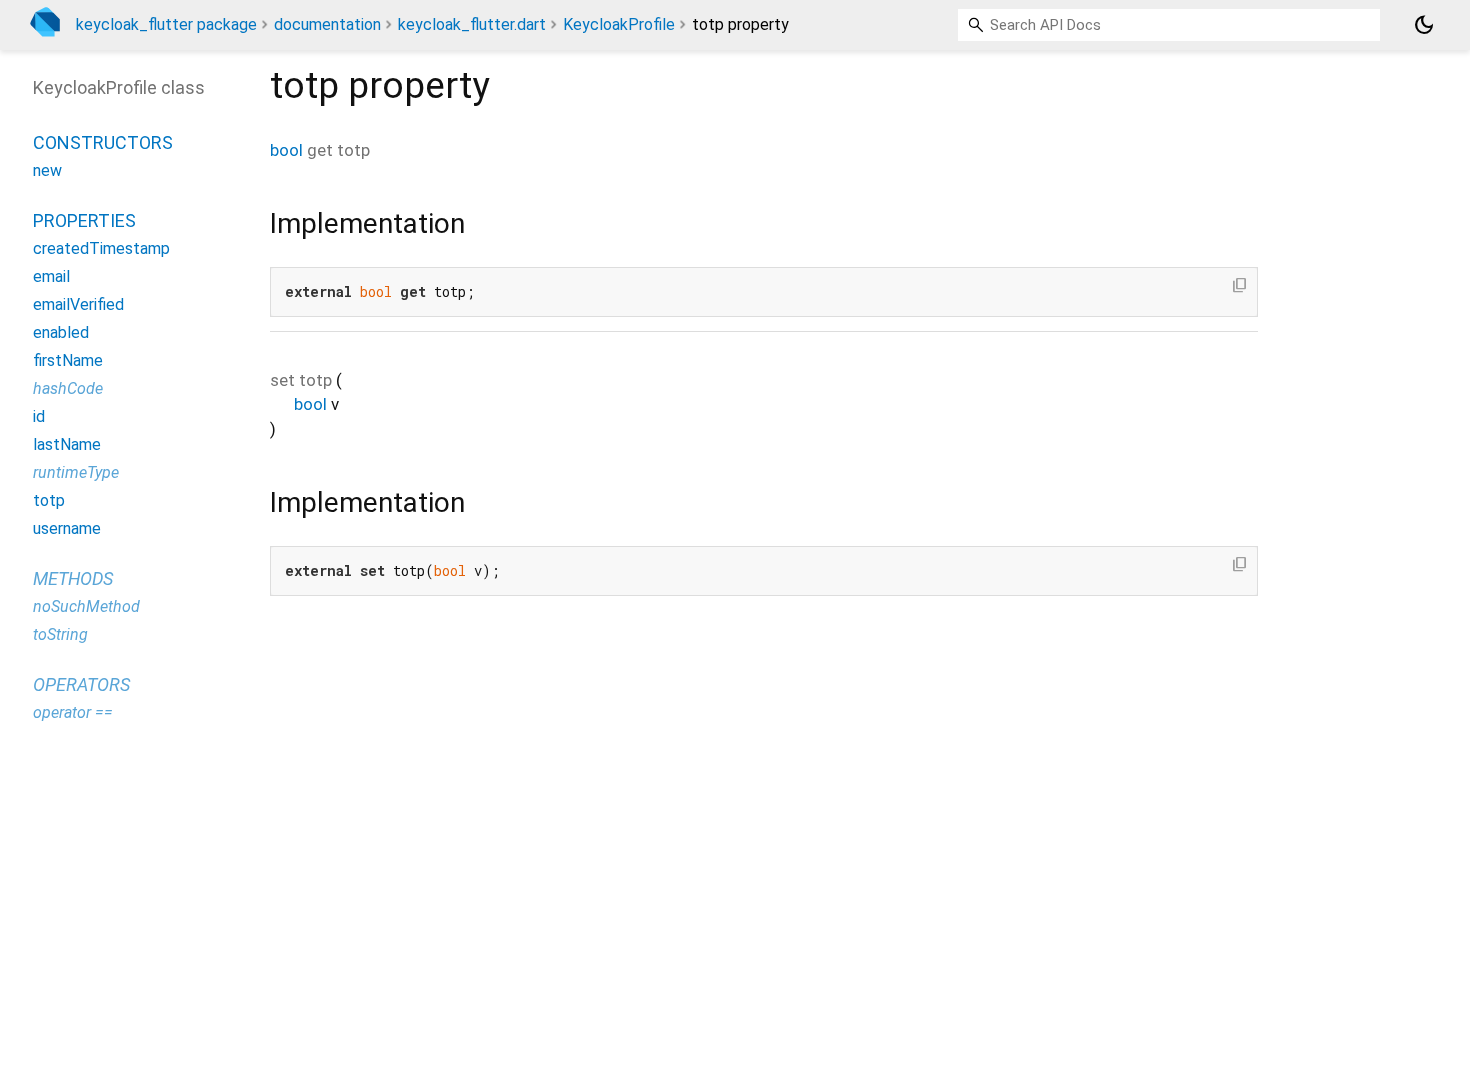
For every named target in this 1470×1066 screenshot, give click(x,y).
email (51, 276)
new (47, 170)
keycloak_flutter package (166, 24)
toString (60, 634)
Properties (84, 220)
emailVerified (78, 304)
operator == (73, 712)
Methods (73, 578)
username (67, 528)
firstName (68, 360)
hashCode (68, 388)
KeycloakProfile (619, 24)
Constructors (103, 142)
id (39, 416)
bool (286, 150)
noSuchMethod (86, 606)
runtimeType (76, 472)
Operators (81, 684)
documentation (327, 24)
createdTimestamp (101, 248)
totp (49, 500)
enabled (61, 332)
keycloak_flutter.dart (472, 24)
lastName (67, 444)
